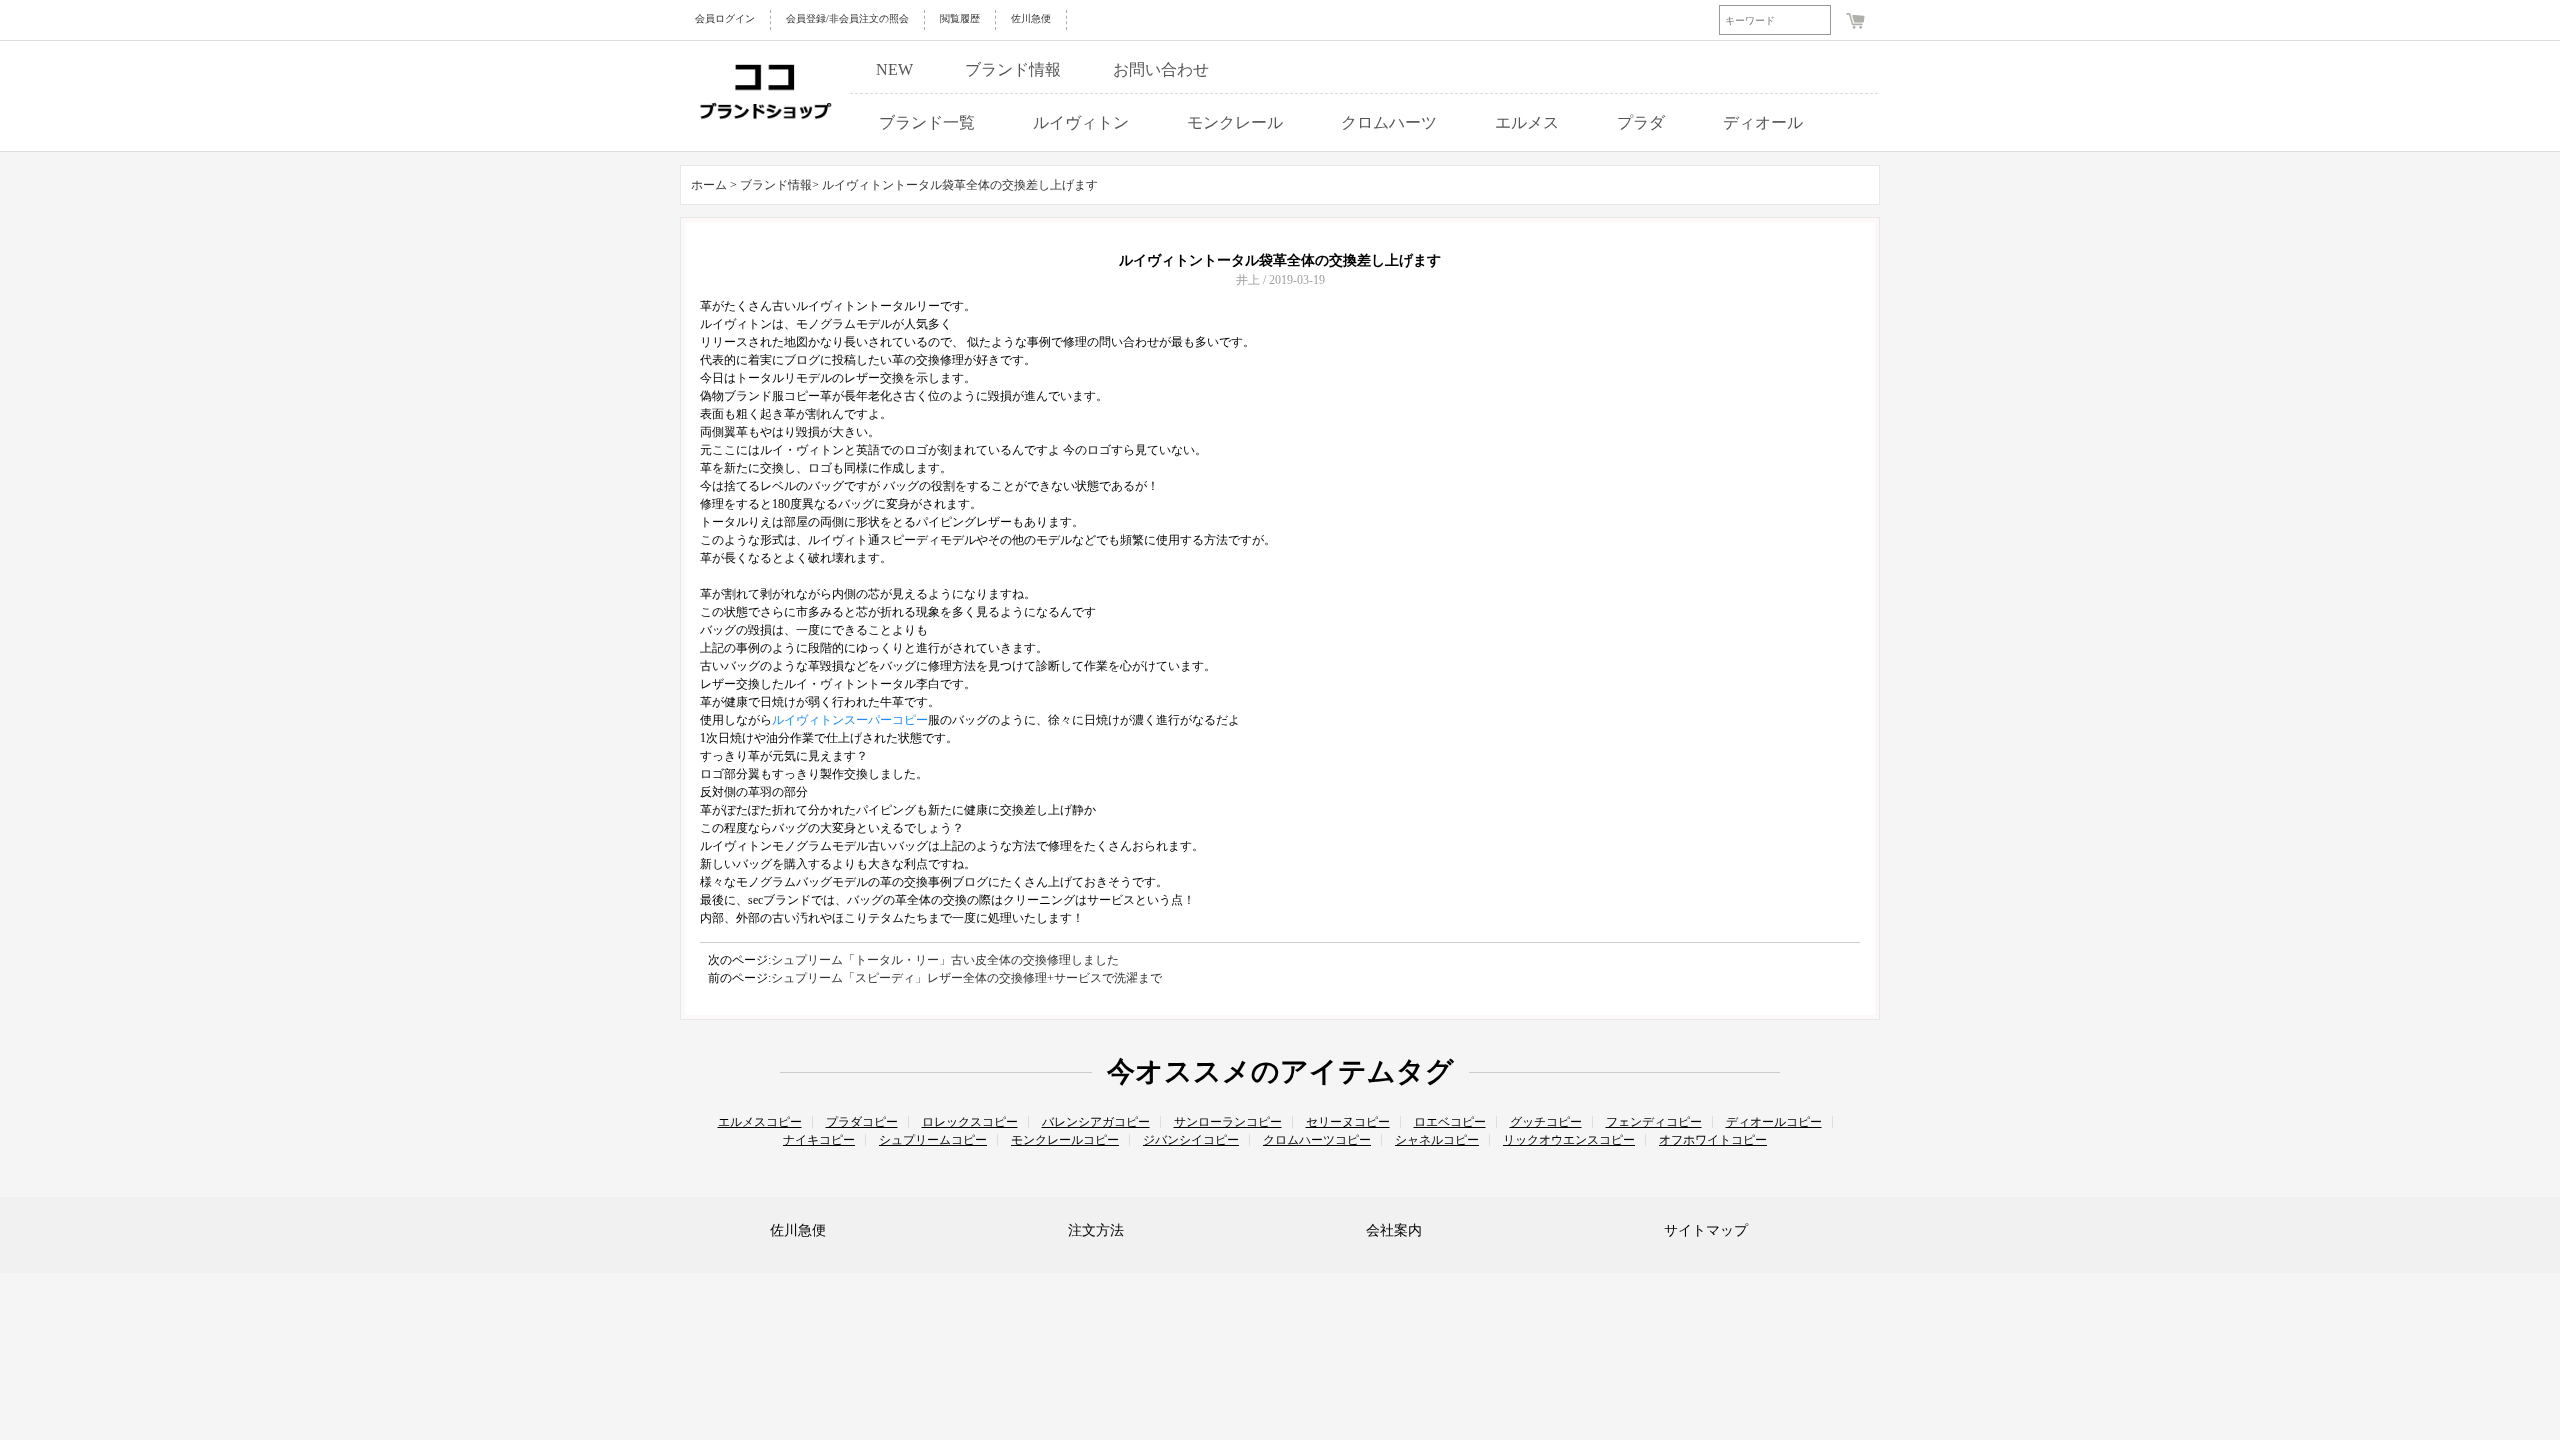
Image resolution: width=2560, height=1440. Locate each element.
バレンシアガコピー (1096, 1122)
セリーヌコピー (1348, 1122)
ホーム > (714, 185)
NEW (894, 69)
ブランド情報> (781, 185)
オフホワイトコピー (1713, 1140)
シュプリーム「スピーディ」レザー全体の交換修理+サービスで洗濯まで (966, 978)
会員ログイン (725, 18)
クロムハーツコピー (1317, 1140)
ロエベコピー (1450, 1122)
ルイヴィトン (1081, 122)
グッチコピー (1546, 1122)
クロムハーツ (1389, 122)
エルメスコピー (760, 1122)
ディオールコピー (1774, 1122)
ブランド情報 (1013, 69)
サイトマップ (1706, 1230)
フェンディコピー (1654, 1122)
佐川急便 (1031, 18)
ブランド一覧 (927, 122)
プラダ (1641, 122)
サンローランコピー (1228, 1122)
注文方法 (1096, 1230)
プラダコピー (862, 1122)
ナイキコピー (819, 1140)
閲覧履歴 (960, 18)
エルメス (1527, 122)
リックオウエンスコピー (1569, 1140)
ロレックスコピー (970, 1122)
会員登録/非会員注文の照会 (847, 18)
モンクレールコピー (1065, 1140)
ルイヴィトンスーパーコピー (850, 720)
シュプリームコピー (933, 1140)
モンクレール (1235, 122)
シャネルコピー (1437, 1140)
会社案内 (1394, 1230)
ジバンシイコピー (1191, 1140)
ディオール (1763, 122)
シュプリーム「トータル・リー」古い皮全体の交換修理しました (945, 960)
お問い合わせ (1161, 69)
